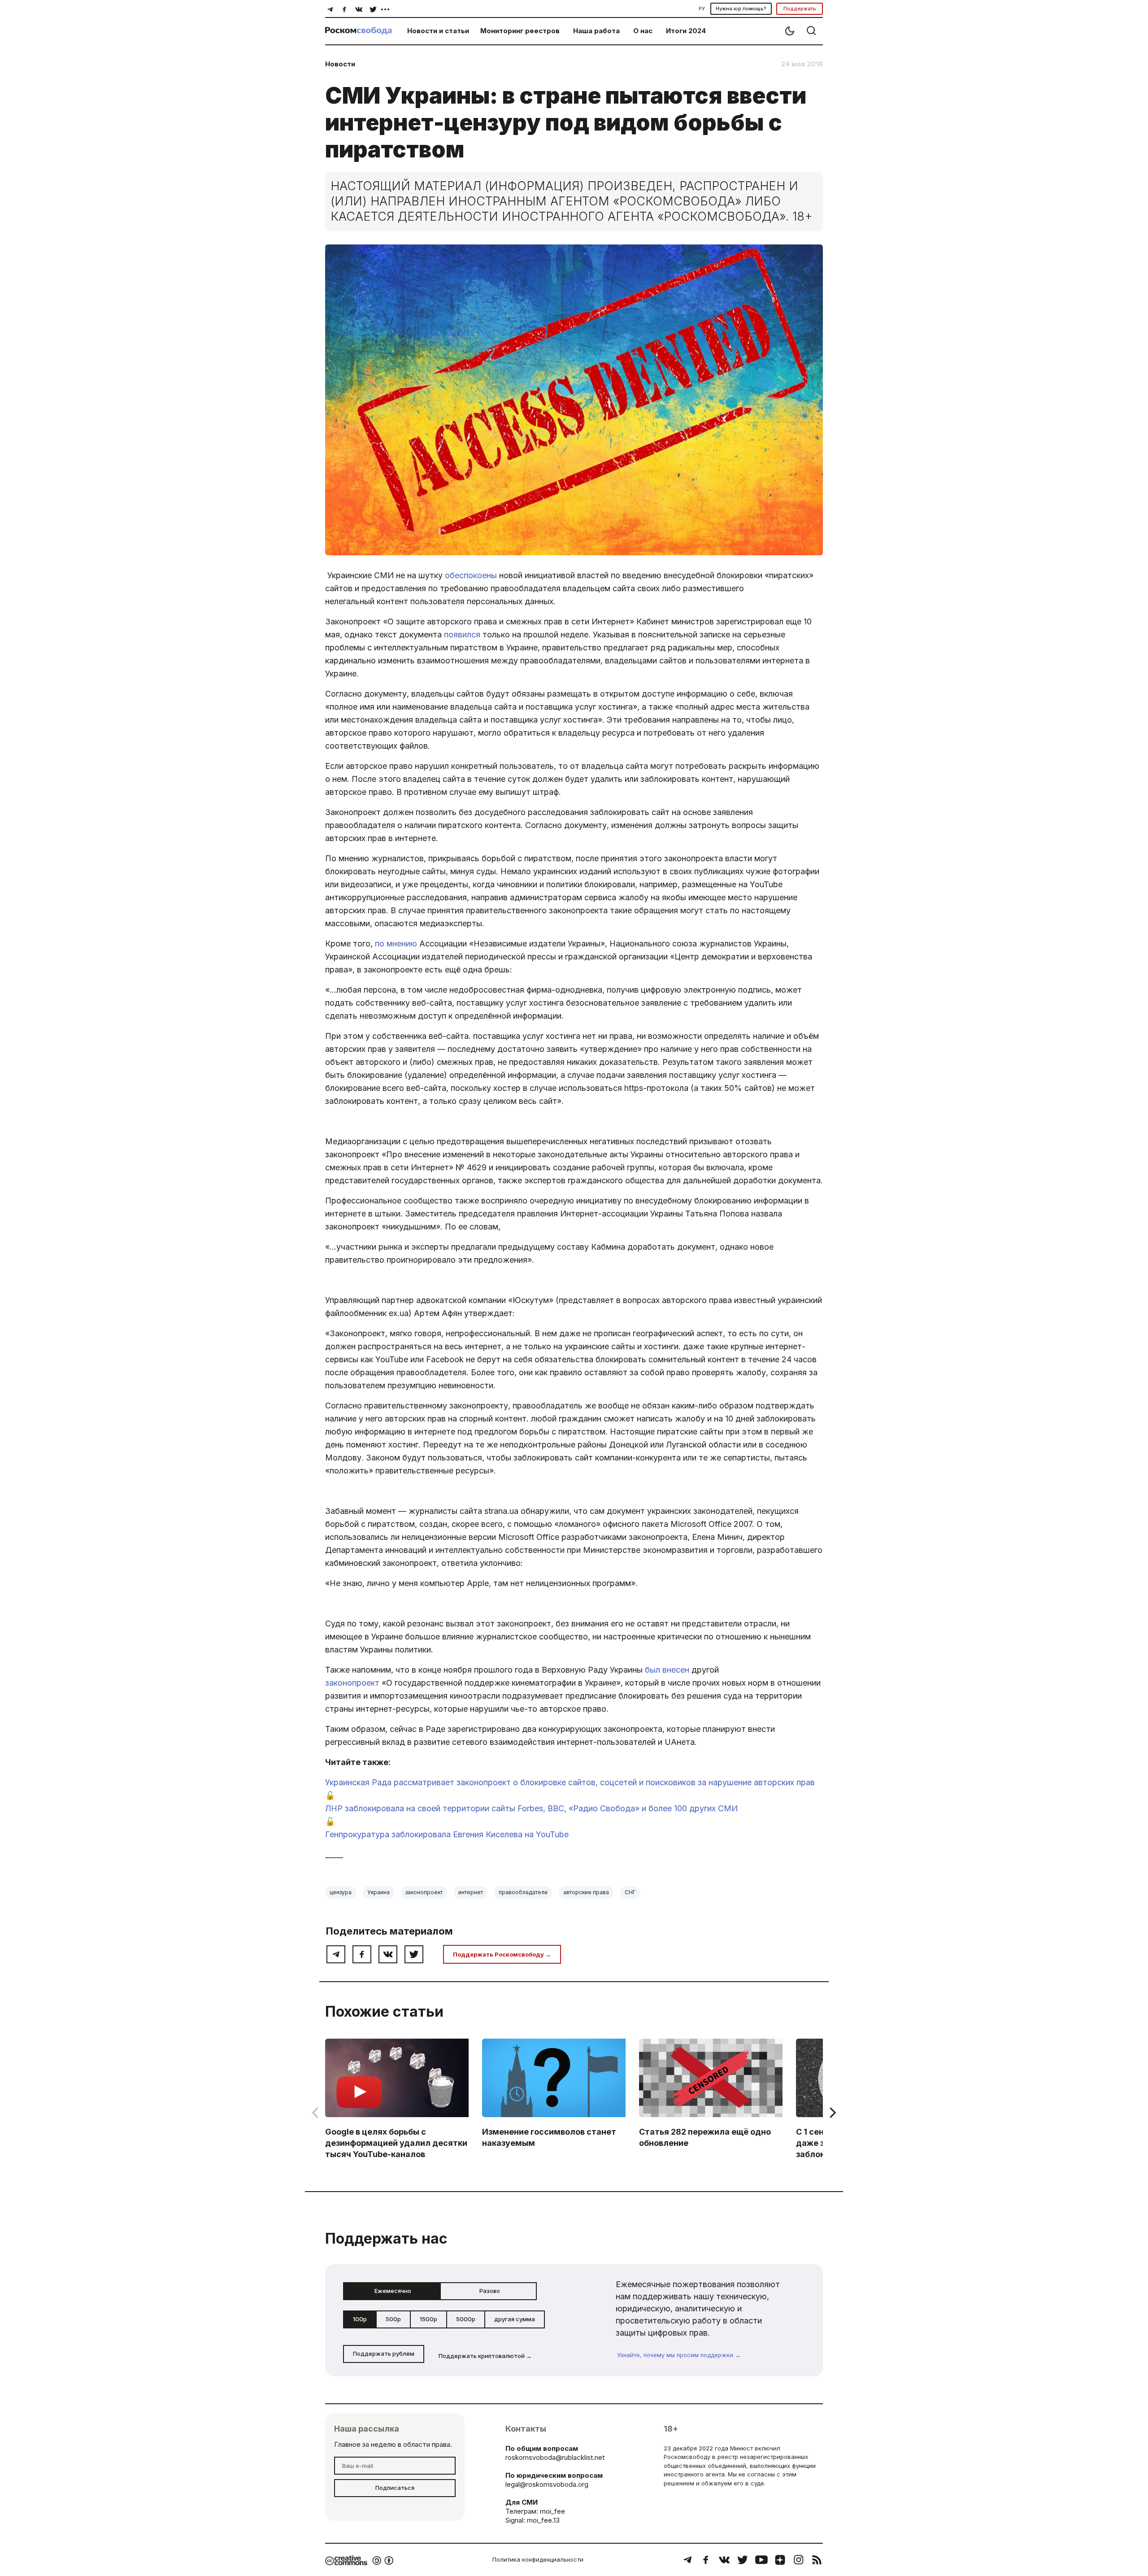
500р (393, 2319)
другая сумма (515, 2319)
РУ (702, 9)
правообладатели (523, 1892)
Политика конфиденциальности (538, 2559)
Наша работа (596, 31)
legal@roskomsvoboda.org (547, 2484)
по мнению (396, 944)
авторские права (586, 1892)
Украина (378, 1892)
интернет (471, 1892)
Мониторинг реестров (520, 31)
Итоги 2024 (686, 31)
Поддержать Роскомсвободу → (502, 1954)
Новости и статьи (438, 31)
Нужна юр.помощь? (741, 9)
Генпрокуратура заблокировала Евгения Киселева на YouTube (447, 1834)
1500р (428, 2319)
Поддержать (800, 9)
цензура (341, 1892)
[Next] (832, 2113)
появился (462, 634)
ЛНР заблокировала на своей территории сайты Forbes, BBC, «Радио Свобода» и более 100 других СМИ (531, 1808)
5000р (466, 2319)
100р (360, 2319)
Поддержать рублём (384, 2354)
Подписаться (395, 2488)
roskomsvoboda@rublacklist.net (555, 2457)
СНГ (630, 1892)
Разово (490, 2291)
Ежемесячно (393, 2291)
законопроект (352, 1683)
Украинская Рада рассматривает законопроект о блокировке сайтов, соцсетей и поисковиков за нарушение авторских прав (570, 1782)
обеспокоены (471, 575)
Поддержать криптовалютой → (485, 2356)
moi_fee (552, 2511)
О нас (643, 31)
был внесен (667, 1670)
